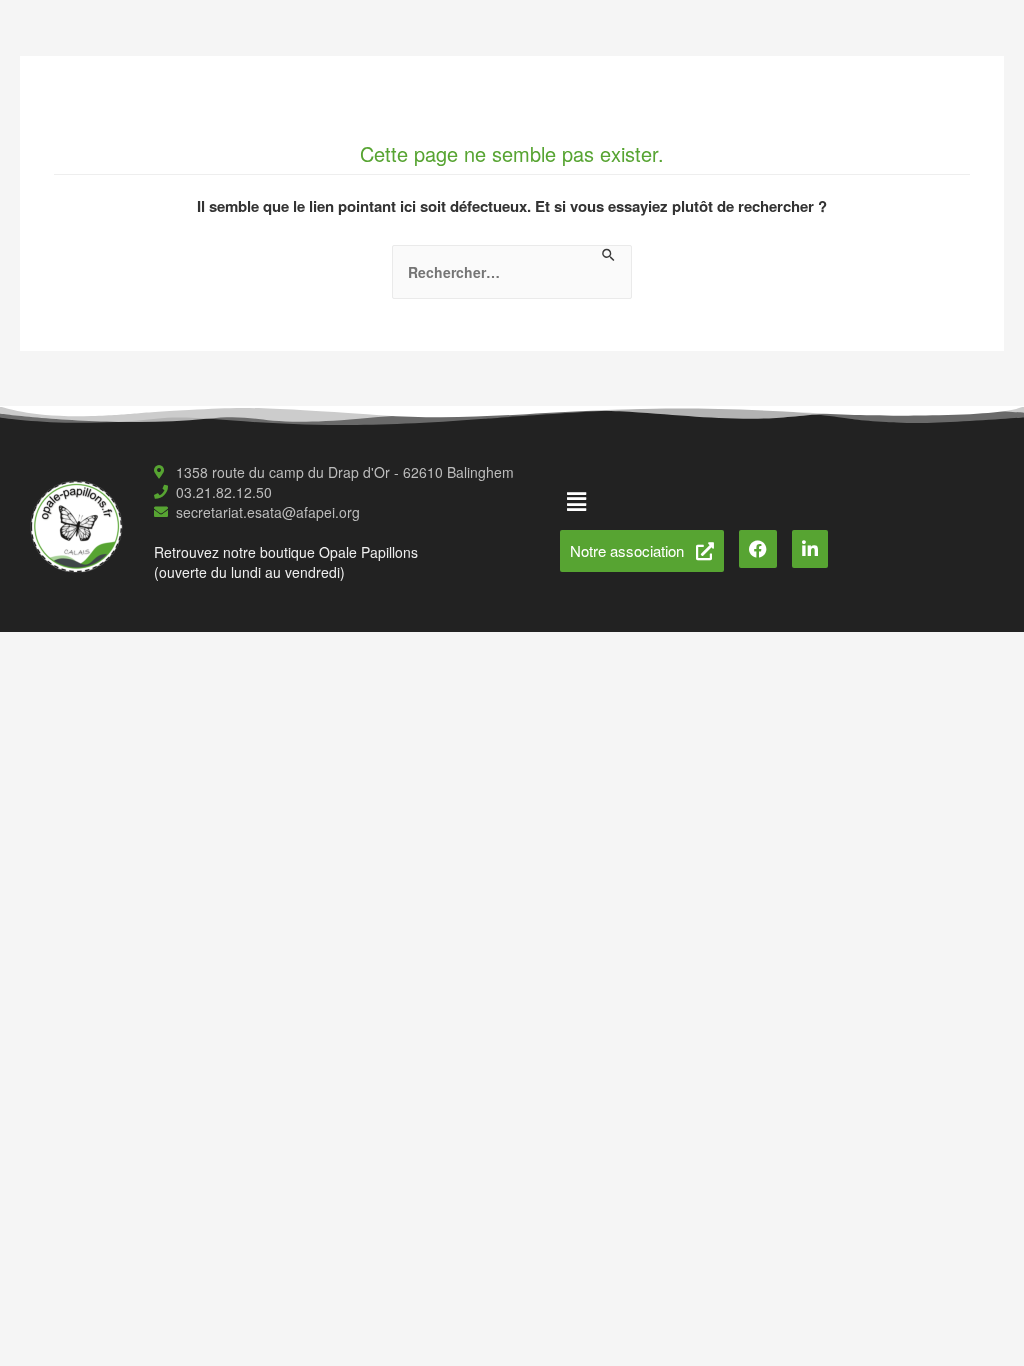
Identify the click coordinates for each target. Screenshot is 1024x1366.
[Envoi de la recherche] (609, 255)
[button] (577, 501)
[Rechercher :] (512, 272)
